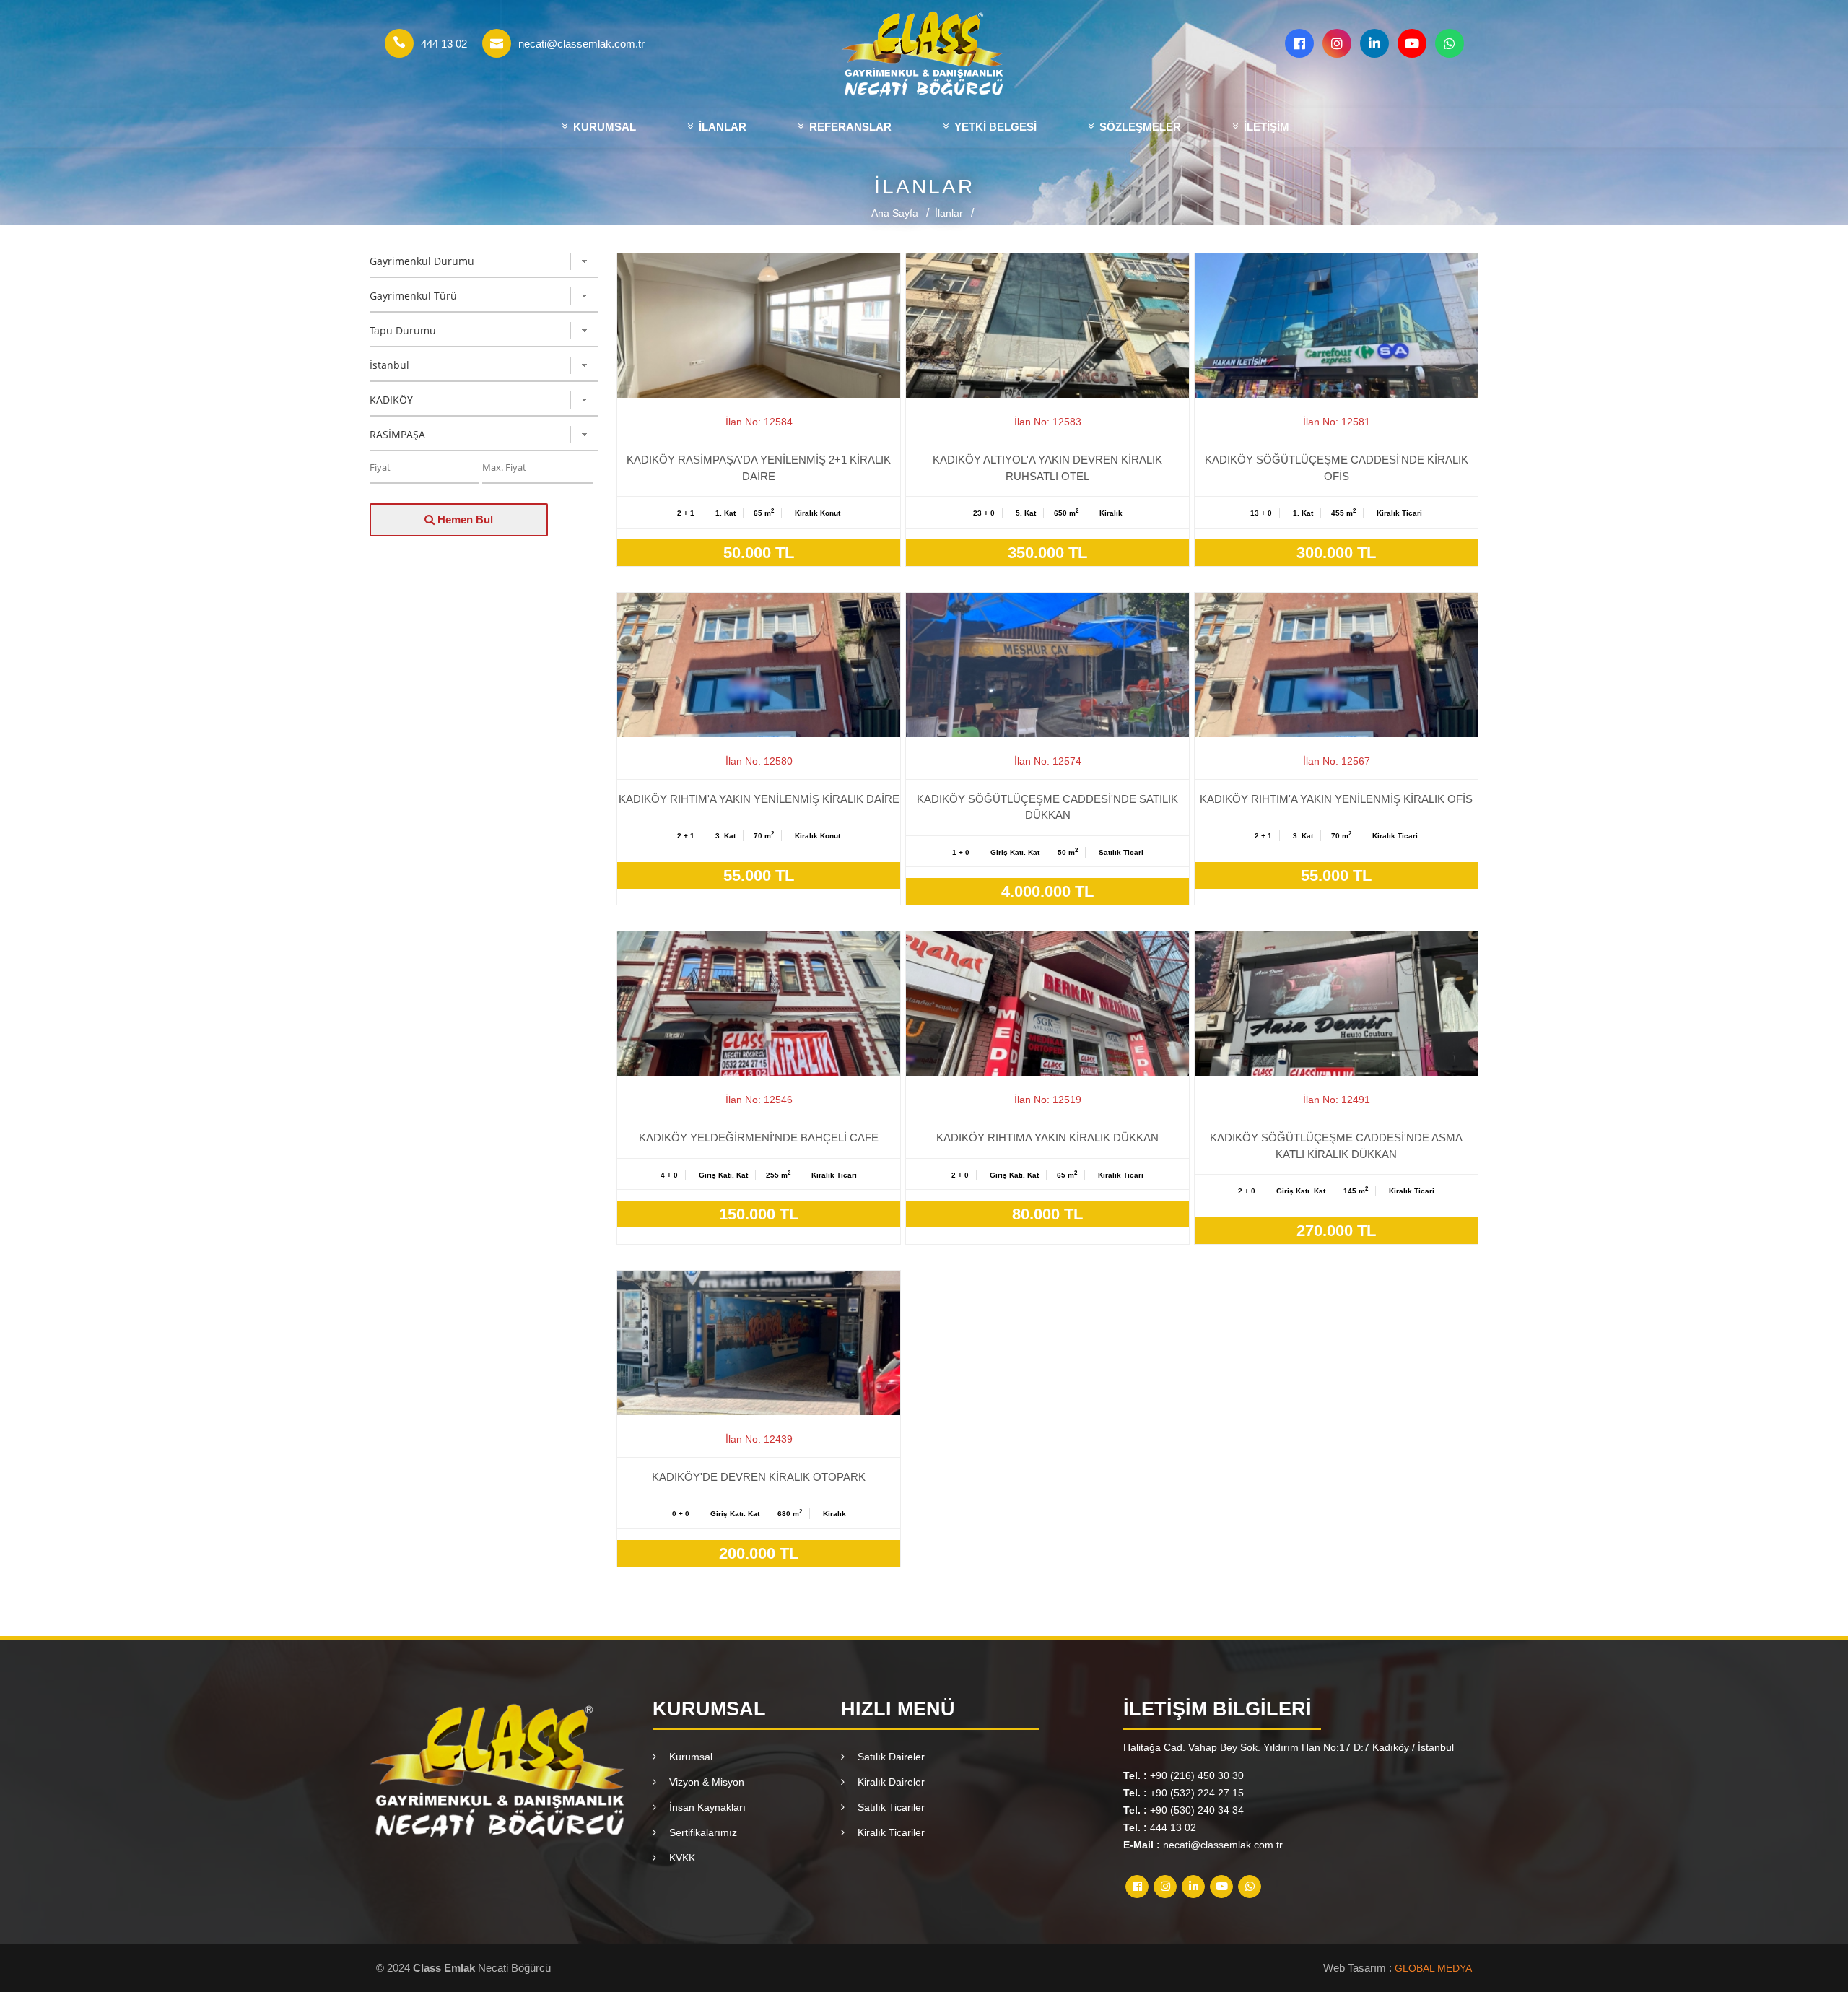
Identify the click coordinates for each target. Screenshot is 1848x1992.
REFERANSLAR (849, 127)
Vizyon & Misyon (704, 1782)
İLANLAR (721, 127)
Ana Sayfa (895, 213)
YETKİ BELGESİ (994, 127)
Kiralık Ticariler (888, 1832)
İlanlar (949, 213)
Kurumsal (688, 1757)
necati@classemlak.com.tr (581, 44)
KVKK (679, 1858)
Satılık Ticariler (888, 1807)
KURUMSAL (603, 127)
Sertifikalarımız (700, 1832)
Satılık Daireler (888, 1757)
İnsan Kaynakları (705, 1807)
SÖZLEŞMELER (1139, 127)
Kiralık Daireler (888, 1782)
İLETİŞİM (1265, 127)
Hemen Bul (464, 519)
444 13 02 (444, 44)
